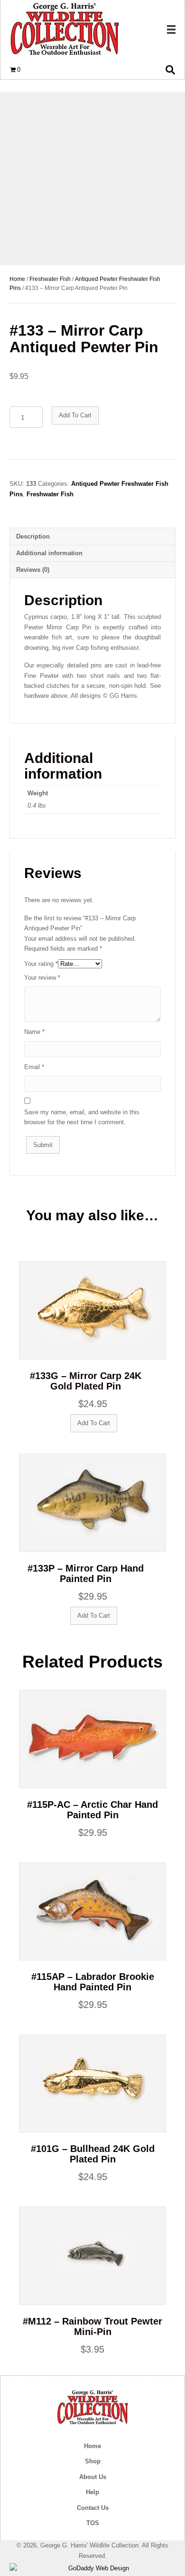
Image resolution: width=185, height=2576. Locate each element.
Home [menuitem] (92, 2446)
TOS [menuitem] (93, 2523)
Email (34, 1067)
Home (17, 279)
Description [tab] (33, 536)
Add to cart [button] (94, 1423)
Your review (42, 978)
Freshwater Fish (50, 279)
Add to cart (75, 415)
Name (34, 1032)
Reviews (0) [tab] (33, 570)
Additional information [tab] (49, 553)
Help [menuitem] (92, 2492)
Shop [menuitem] (93, 2461)
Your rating (41, 964)
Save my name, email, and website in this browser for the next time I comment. (82, 1117)
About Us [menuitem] (93, 2477)
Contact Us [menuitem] (93, 2508)
